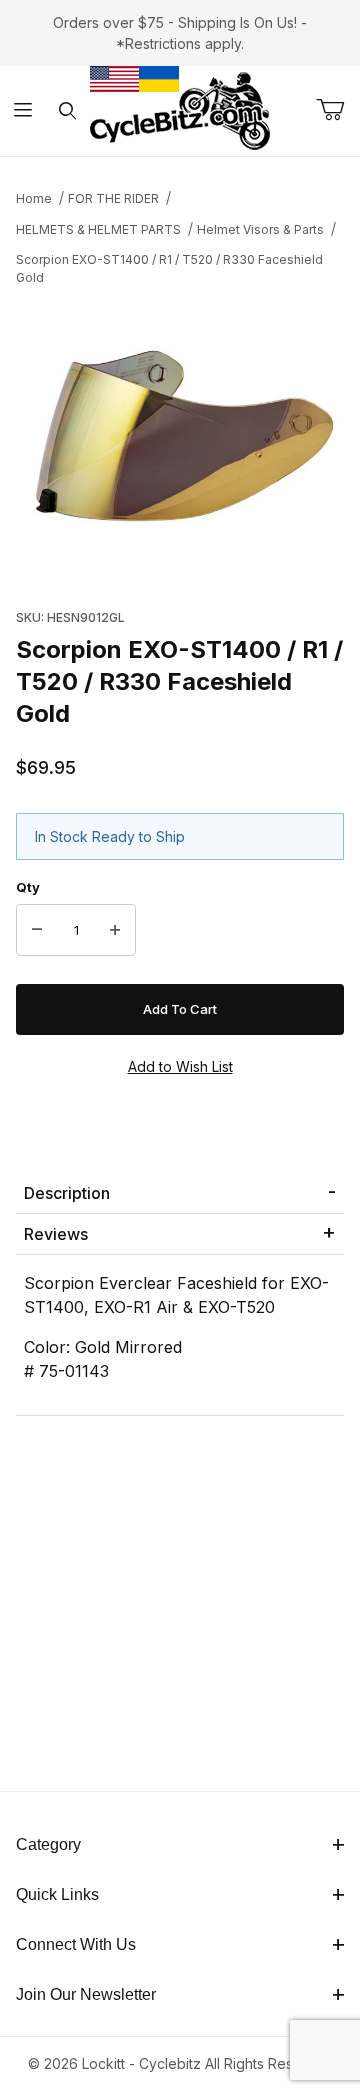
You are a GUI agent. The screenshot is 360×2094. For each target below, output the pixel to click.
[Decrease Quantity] (37, 930)
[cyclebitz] (180, 109)
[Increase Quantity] (115, 930)
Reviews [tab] (56, 1234)
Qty (28, 887)
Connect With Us (76, 1944)
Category (48, 1844)
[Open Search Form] (67, 111)
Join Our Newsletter (86, 1994)
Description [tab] (67, 1193)
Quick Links (57, 1894)
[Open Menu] (22, 111)
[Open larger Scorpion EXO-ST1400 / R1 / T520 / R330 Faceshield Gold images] (180, 441)
